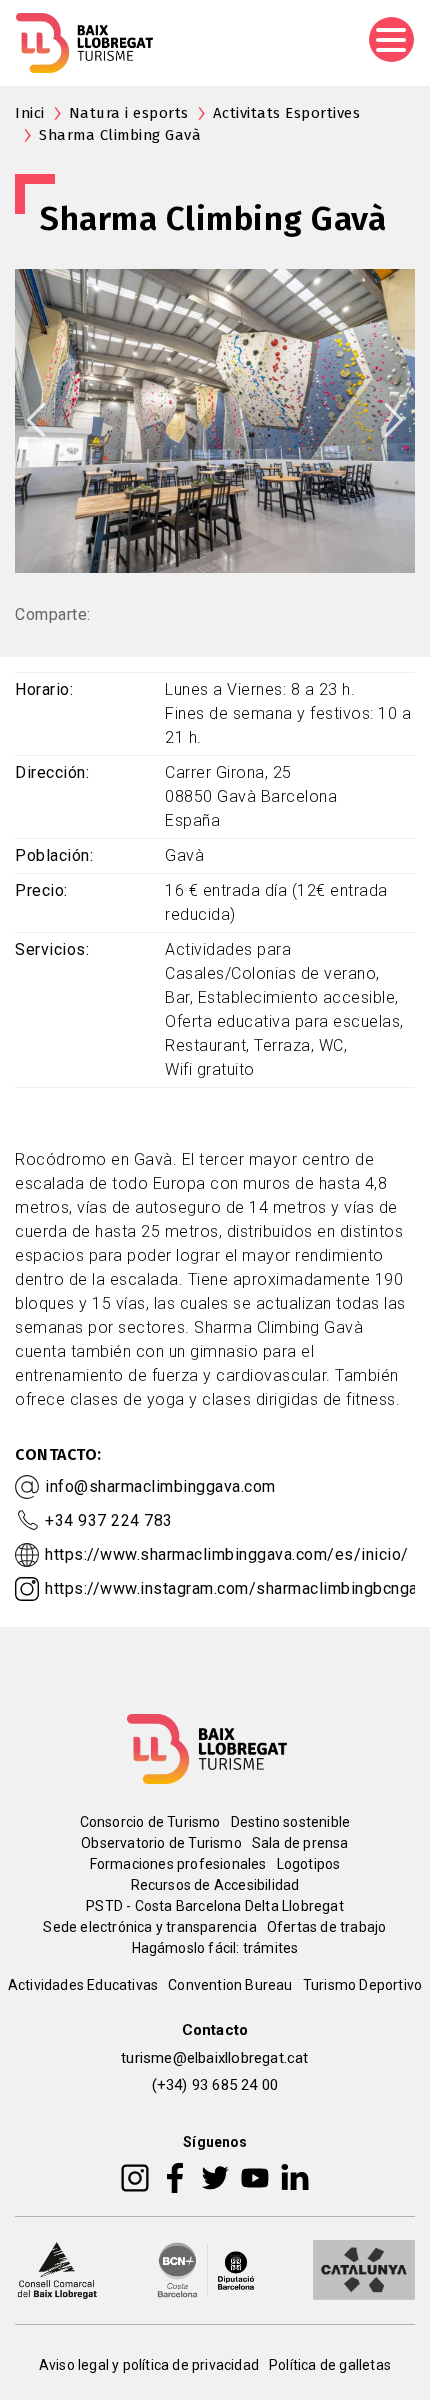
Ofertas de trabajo (327, 1927)
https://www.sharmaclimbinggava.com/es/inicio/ (227, 1554)
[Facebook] (175, 2176)
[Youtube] (255, 2176)
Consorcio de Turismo (150, 1822)
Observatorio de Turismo (161, 1843)
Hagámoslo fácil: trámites (215, 1948)
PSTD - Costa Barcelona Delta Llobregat (215, 1906)
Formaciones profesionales (178, 1864)
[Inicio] (84, 43)
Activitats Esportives (287, 113)
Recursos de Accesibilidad (215, 1885)
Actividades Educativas (83, 1985)
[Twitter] (215, 2176)
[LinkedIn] (295, 2176)
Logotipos (309, 1864)
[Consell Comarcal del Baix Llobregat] (57, 2268)
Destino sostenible (291, 1822)
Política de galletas (330, 2365)
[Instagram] (135, 2176)
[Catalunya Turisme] (364, 2268)
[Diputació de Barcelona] (206, 2268)
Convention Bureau (230, 1985)
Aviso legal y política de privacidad (149, 2365)
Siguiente (394, 420)
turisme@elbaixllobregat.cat (214, 2058)
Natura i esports (129, 113)
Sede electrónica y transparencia (149, 1927)
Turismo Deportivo (362, 1985)
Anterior (36, 420)
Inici (30, 113)
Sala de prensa (300, 1843)
